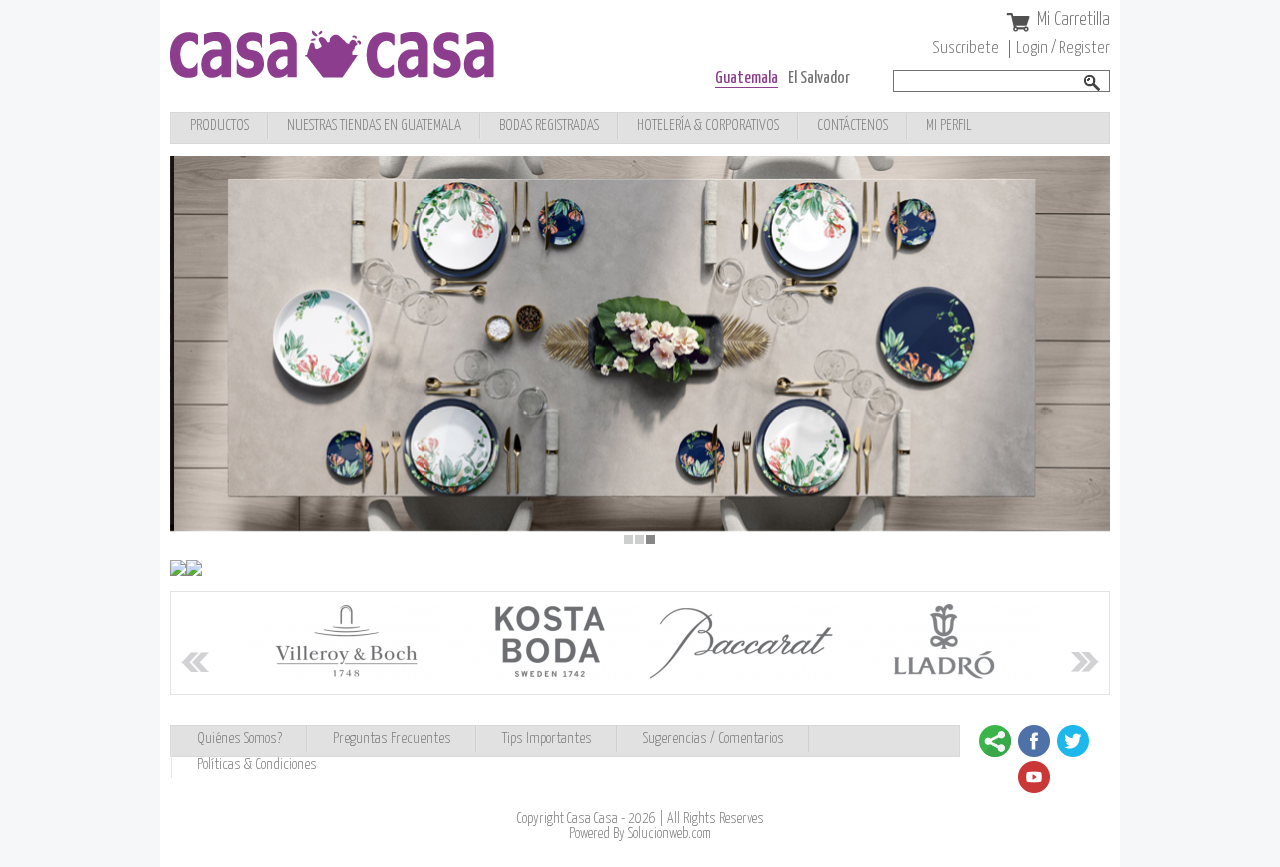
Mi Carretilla (1073, 19)
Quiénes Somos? (239, 738)
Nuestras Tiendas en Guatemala (374, 125)
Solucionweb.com (669, 834)
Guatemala (746, 78)
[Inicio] (332, 72)
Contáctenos (852, 125)
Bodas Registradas (549, 125)
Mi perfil (949, 125)
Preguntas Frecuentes (392, 738)
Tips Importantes (547, 738)
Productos (219, 125)
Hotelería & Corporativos (708, 125)
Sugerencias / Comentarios (713, 738)
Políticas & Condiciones (257, 764)
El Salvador (819, 78)
